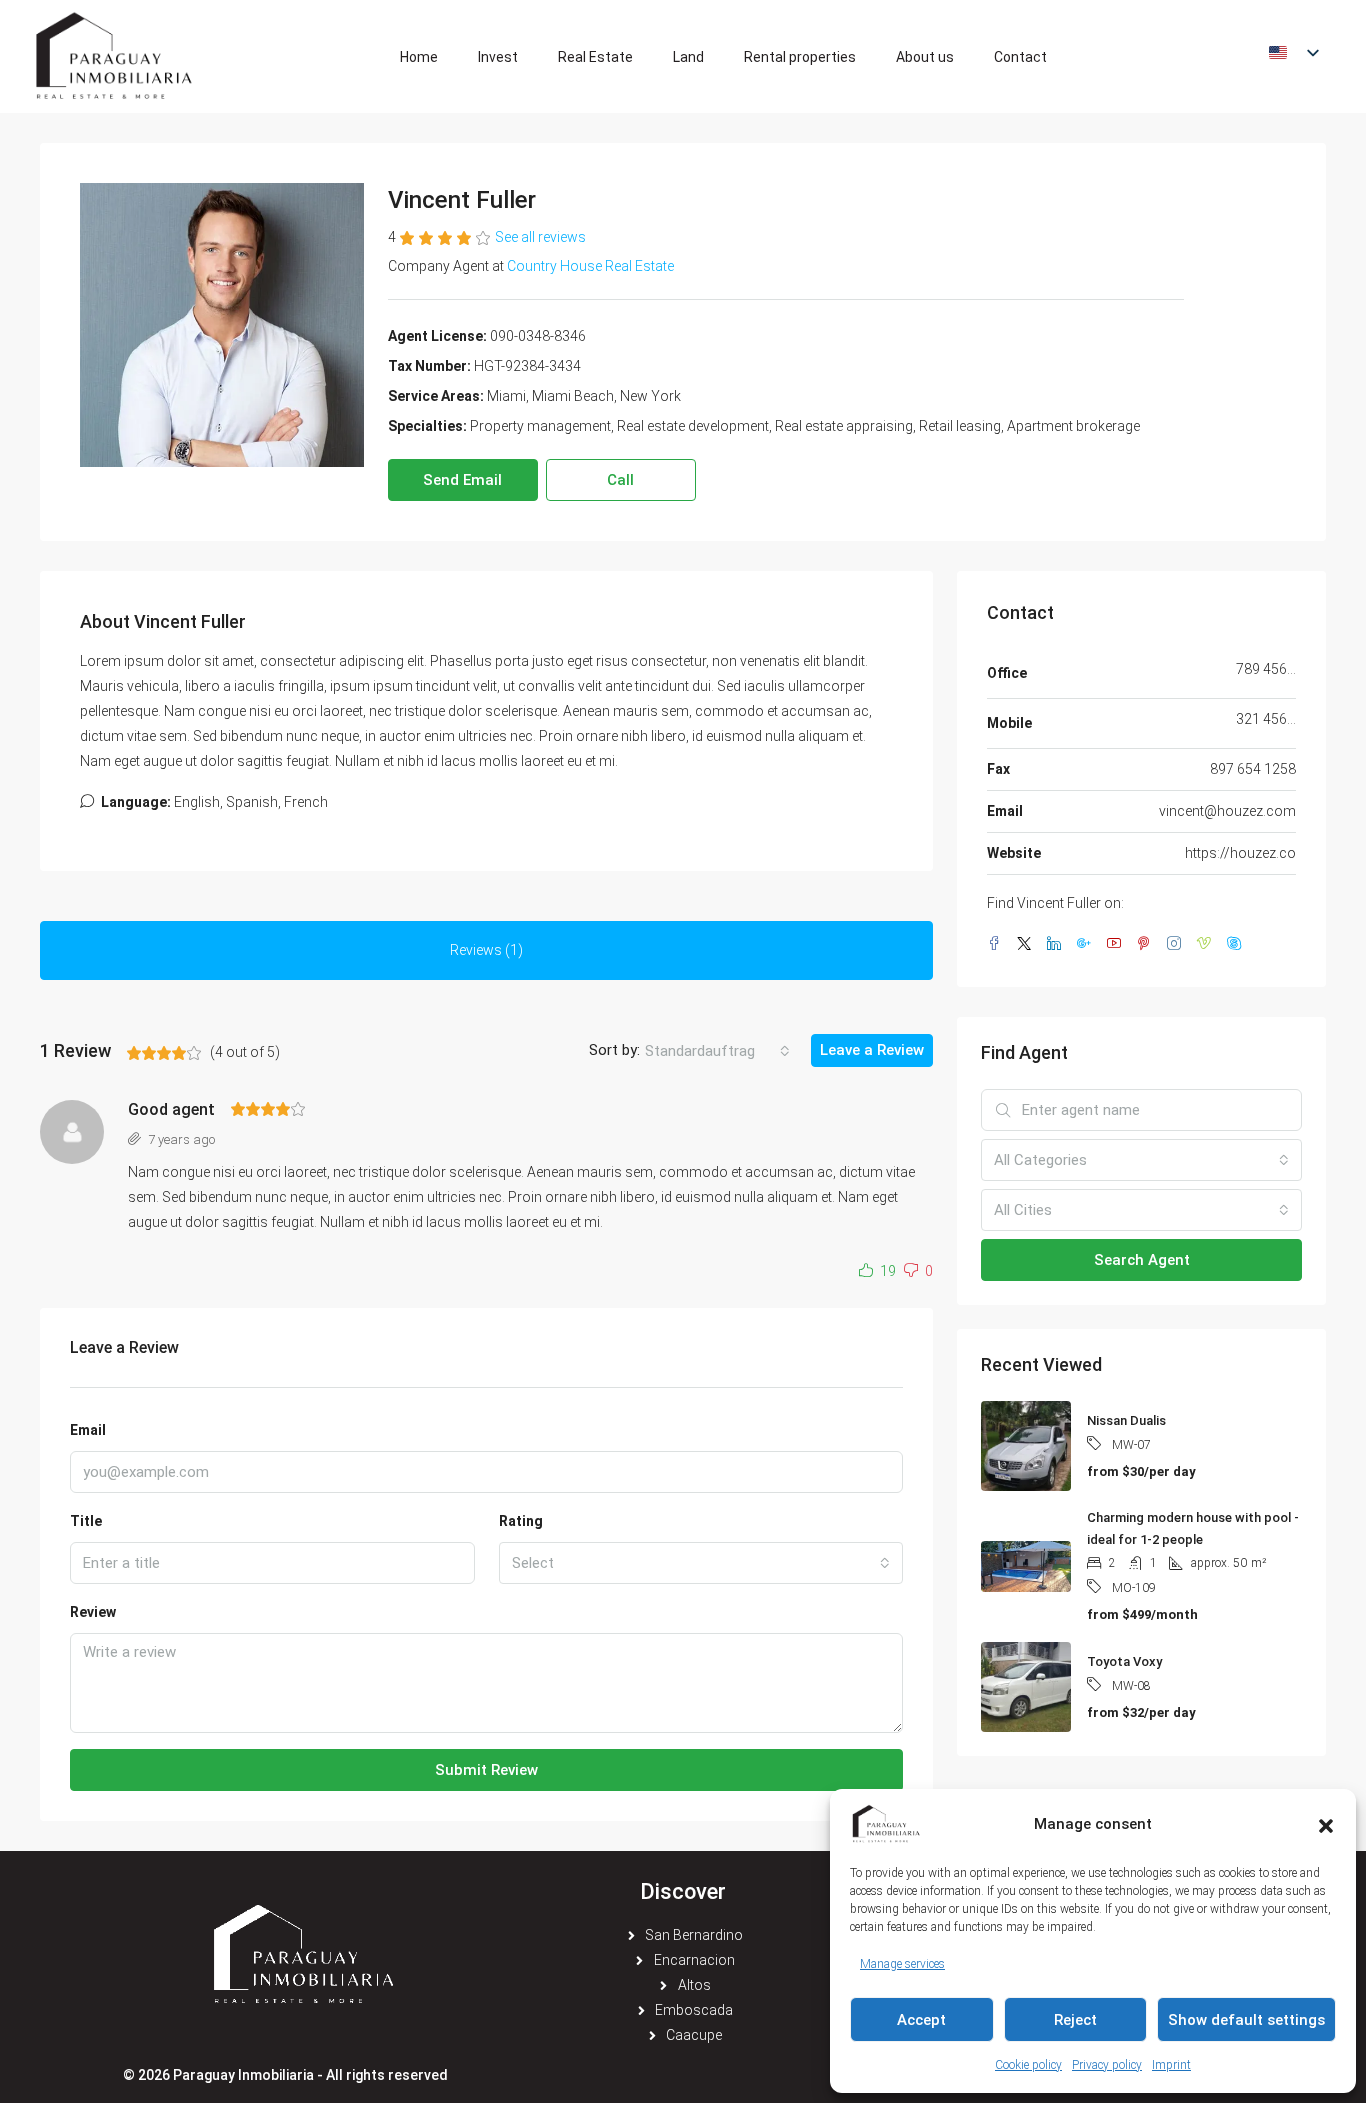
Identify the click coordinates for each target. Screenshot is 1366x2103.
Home (419, 57)
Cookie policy (1028, 2065)
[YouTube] (1118, 944)
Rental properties (800, 57)
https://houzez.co (1240, 853)
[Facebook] (998, 944)
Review (93, 1612)
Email (88, 1430)
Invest (498, 57)
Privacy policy (1107, 2065)
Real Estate (595, 57)
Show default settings (1246, 2020)
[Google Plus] (1088, 944)
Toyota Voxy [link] (1124, 1661)
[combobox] (717, 1051)
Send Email (462, 480)
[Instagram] (1178, 944)
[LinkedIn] (1058, 944)
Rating (521, 1521)
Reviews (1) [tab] (486, 950)
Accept (921, 2020)
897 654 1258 (1253, 769)
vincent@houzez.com (1227, 811)
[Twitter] (1028, 944)
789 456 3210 (1266, 669)
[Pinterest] (1148, 944)
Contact (1020, 57)
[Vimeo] (1208, 944)
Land (688, 57)
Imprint (1171, 2065)
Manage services (902, 1964)
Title (86, 1521)
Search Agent (1142, 1260)
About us (925, 57)
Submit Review (486, 1770)
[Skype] (1238, 944)
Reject (1075, 2020)
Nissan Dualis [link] (1126, 1420)
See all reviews (540, 237)
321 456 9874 (1266, 719)
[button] (1326, 1824)
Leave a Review (872, 1050)
